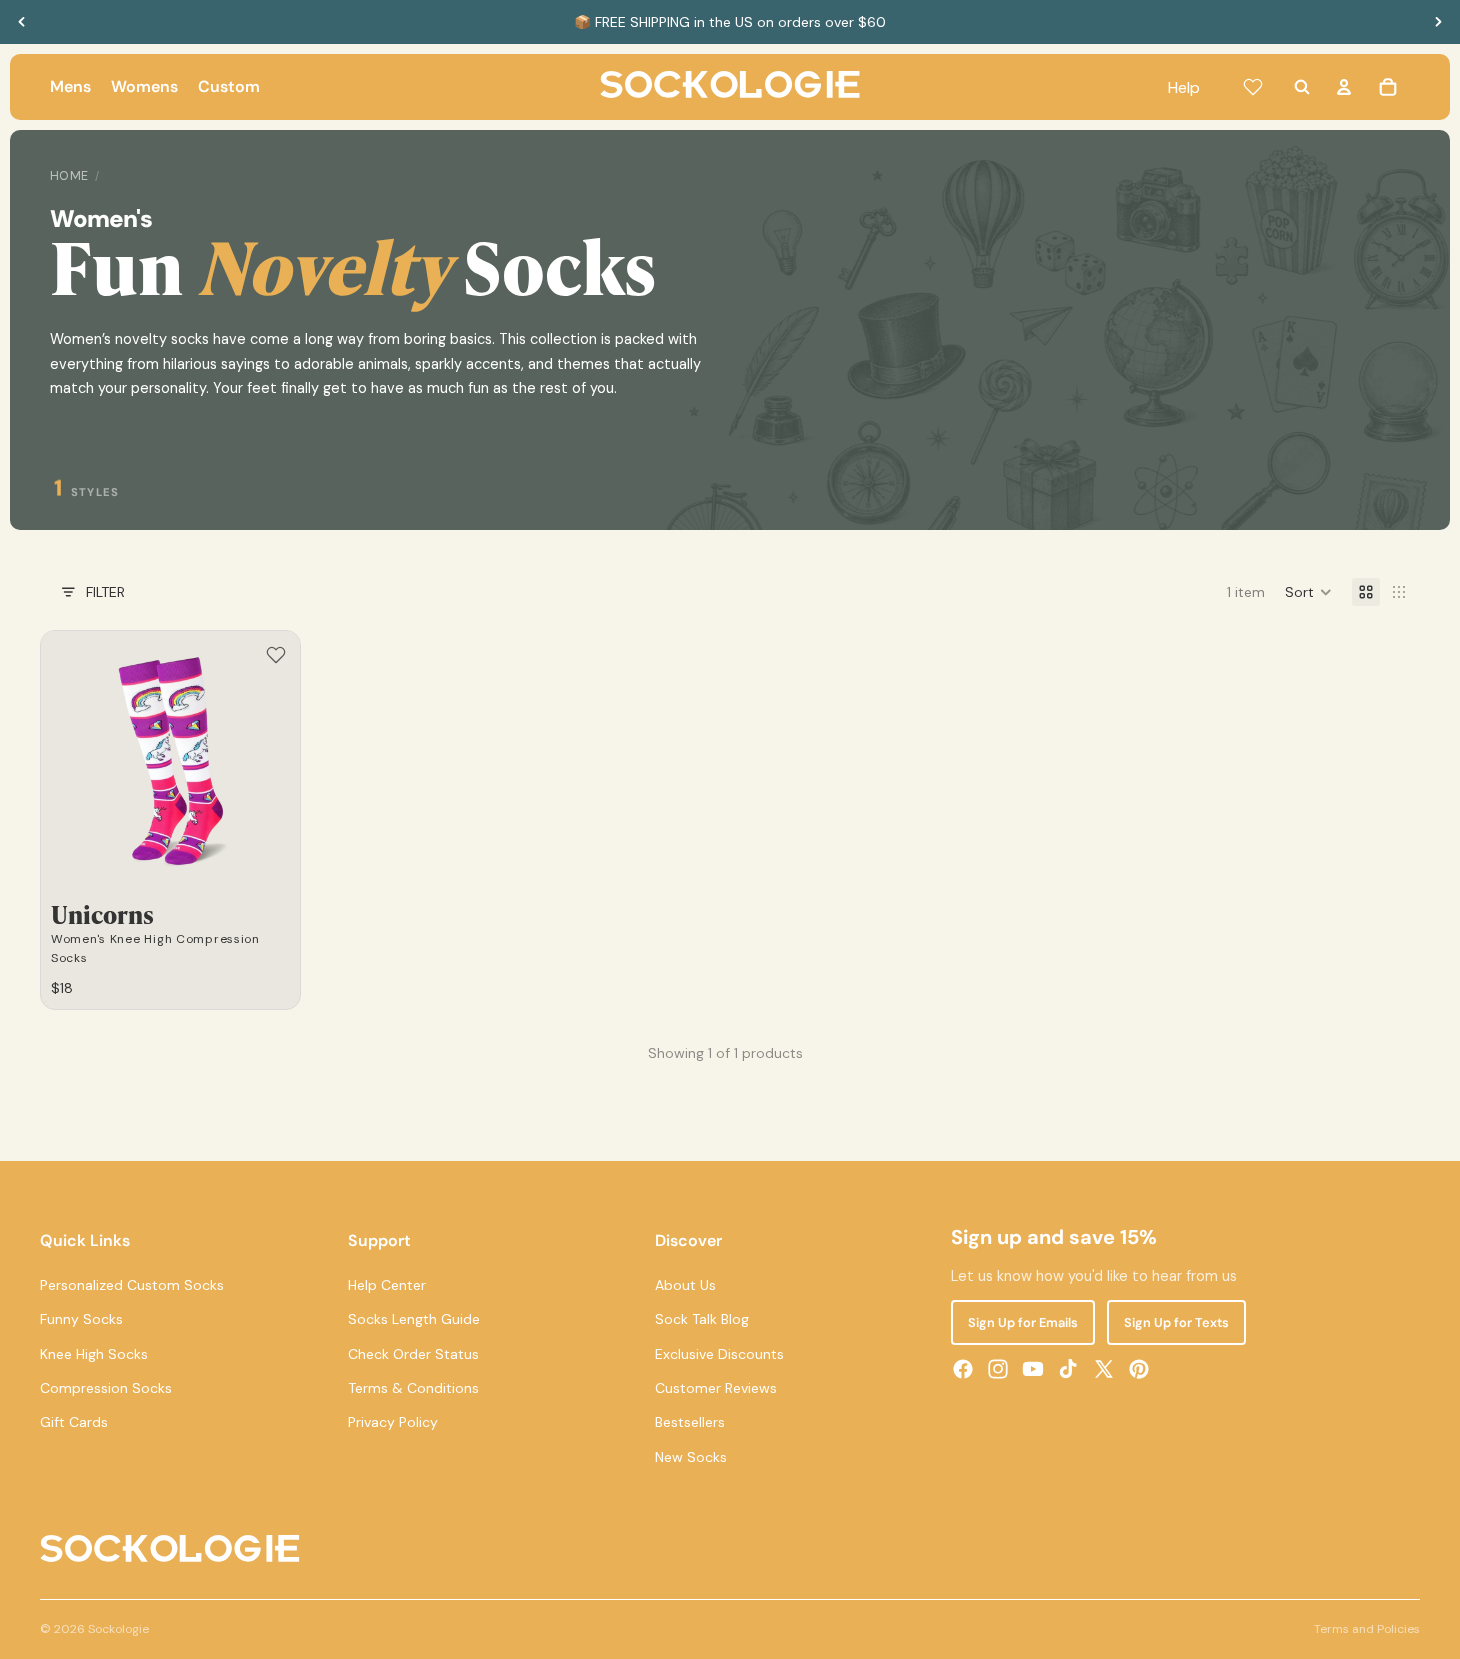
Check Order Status (413, 1353)
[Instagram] (998, 1369)
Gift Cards (74, 1422)
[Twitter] (1104, 1369)
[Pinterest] (1139, 1369)
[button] (1308, 592)
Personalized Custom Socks (132, 1284)
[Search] (1302, 87)
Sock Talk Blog (702, 1319)
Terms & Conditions (413, 1388)
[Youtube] (1033, 1369)
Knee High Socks (94, 1353)
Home (69, 176)
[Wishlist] (1253, 87)
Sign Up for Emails (1023, 1322)
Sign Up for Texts (1176, 1322)
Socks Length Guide (414, 1319)
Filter (105, 592)
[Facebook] (963, 1369)
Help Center (387, 1284)
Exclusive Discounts (719, 1353)
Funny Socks (81, 1319)
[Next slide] (1438, 22)
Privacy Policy (393, 1422)
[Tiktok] (1068, 1369)
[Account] (1344, 87)
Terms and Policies (1367, 1629)
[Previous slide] (22, 22)
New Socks (691, 1456)
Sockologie (118, 1629)
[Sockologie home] (730, 87)
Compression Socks (106, 1388)
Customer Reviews (716, 1388)
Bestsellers (690, 1422)
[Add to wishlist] (276, 655)
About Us (685, 1284)
